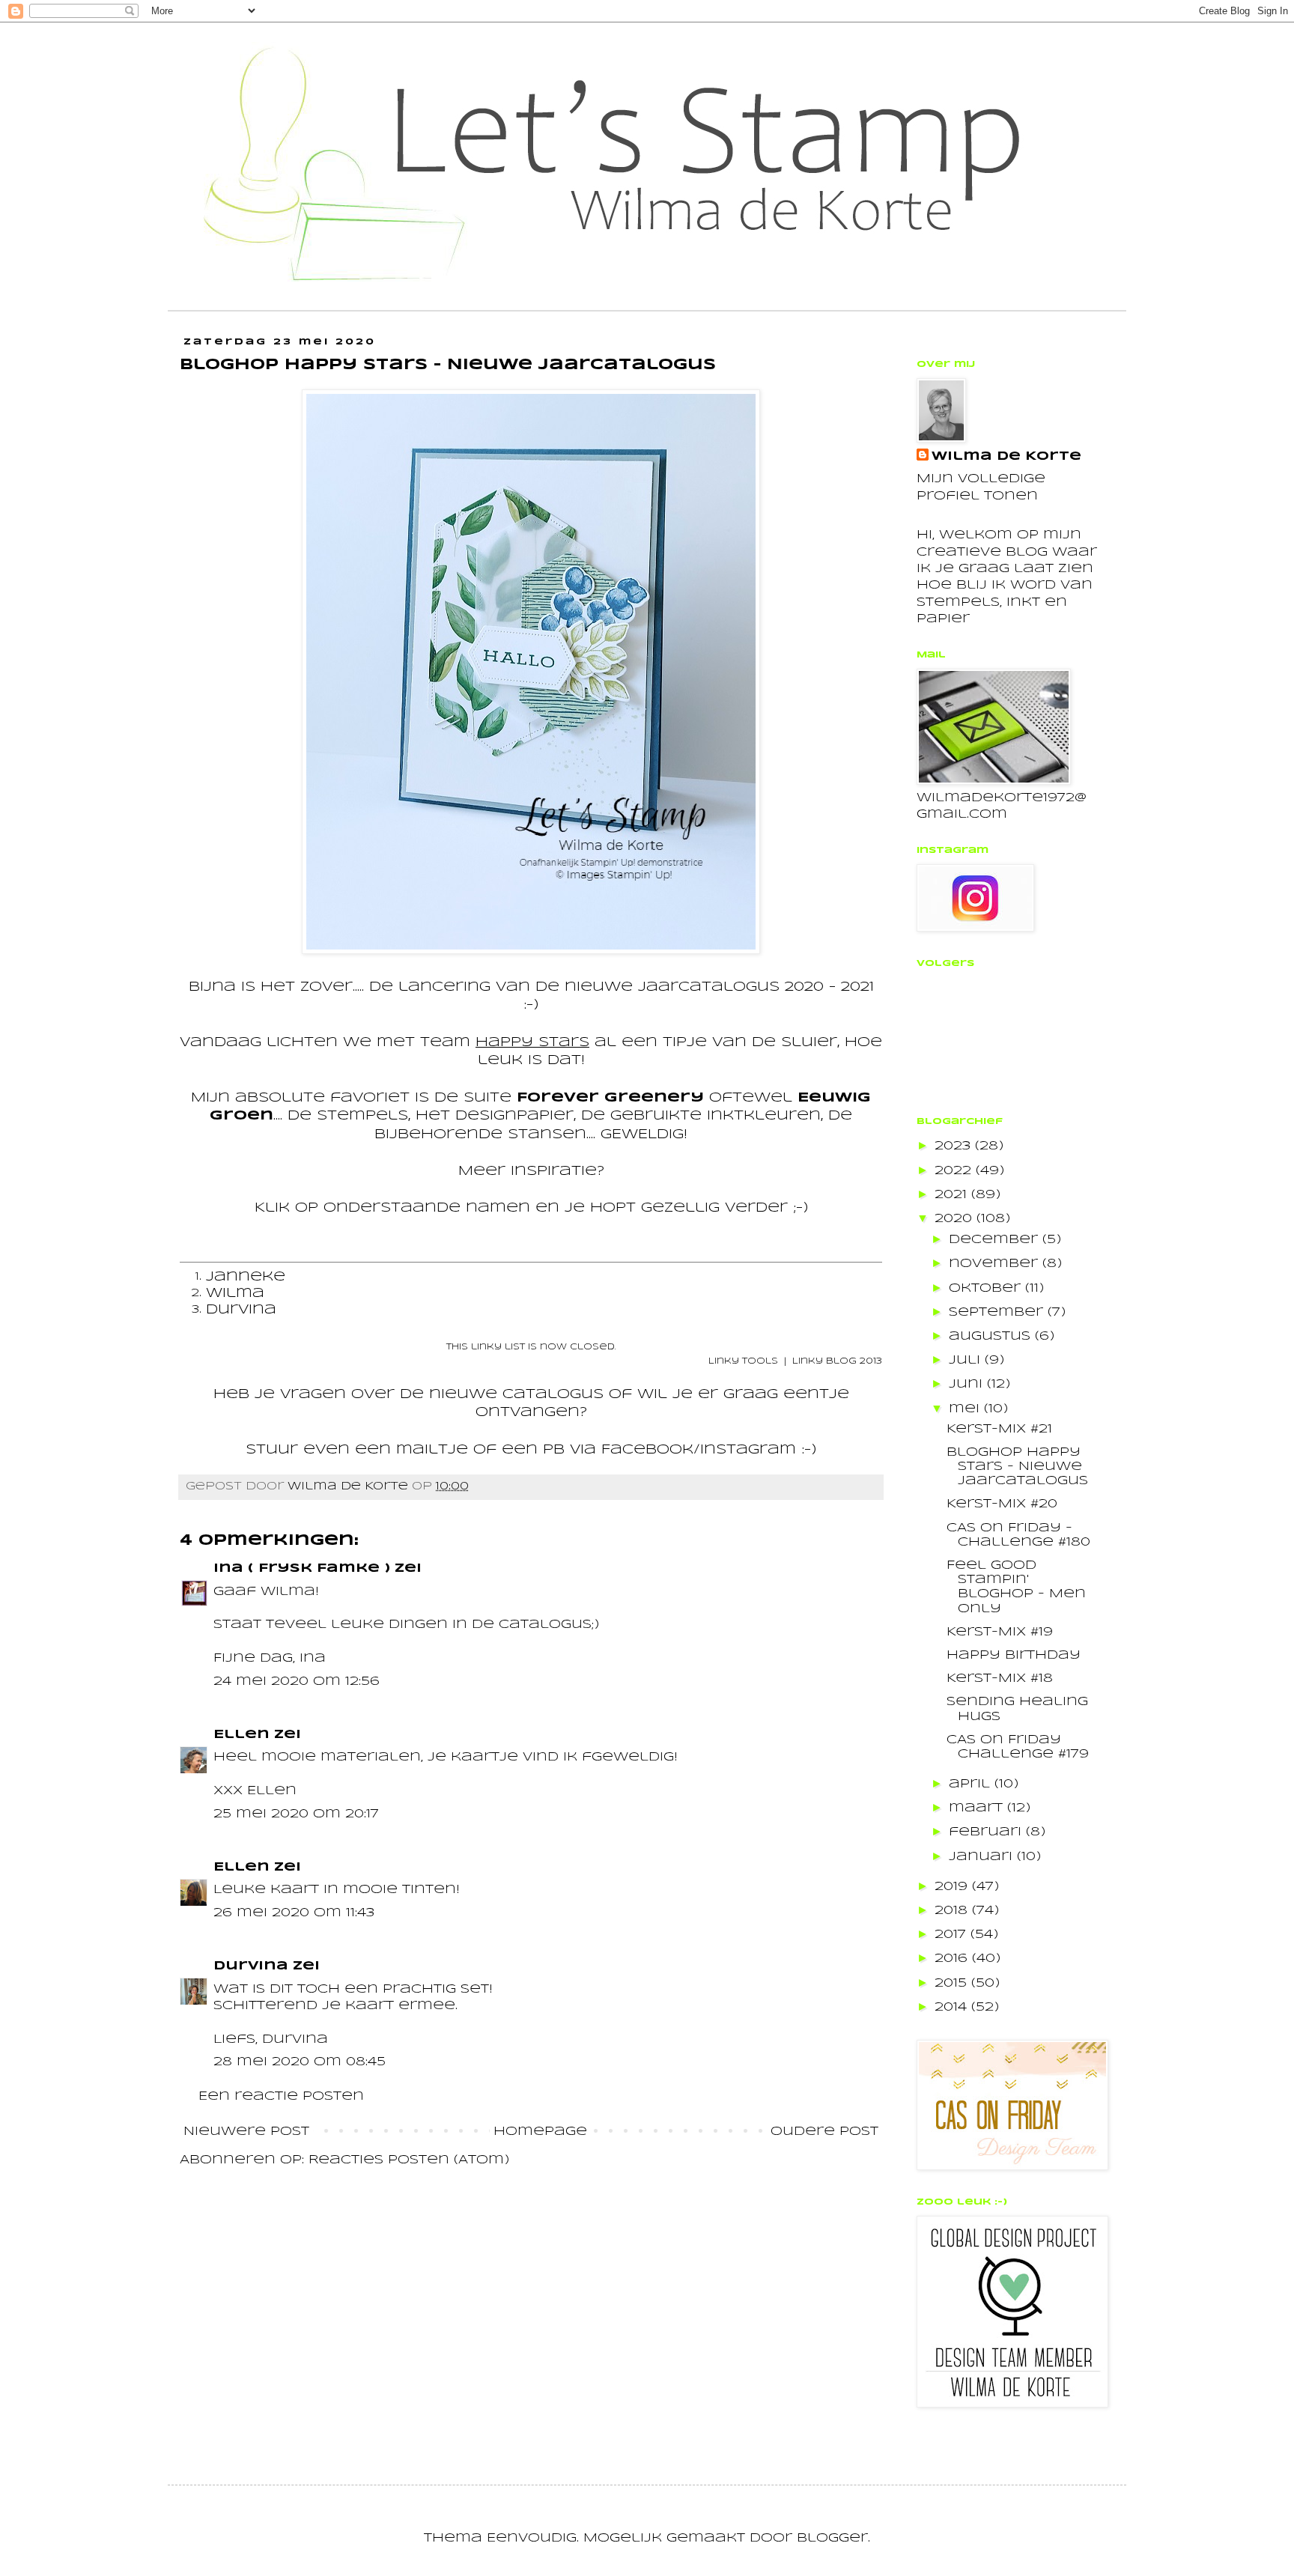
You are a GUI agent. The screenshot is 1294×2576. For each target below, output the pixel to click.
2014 (953, 2007)
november (996, 1264)
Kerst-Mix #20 (1002, 1504)
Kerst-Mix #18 (1000, 1679)
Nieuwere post (246, 2132)
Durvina (241, 1310)
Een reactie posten (281, 2096)
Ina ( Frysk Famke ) (302, 1568)
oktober (987, 1288)
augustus (992, 1336)
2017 (953, 1935)
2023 (955, 1146)
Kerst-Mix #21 (999, 1429)
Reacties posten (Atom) (409, 2160)
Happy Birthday (1014, 1655)
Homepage (540, 2132)
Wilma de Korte (1006, 456)
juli (967, 1360)
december (996, 1240)
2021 (953, 1195)
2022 (955, 1171)
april (972, 1784)
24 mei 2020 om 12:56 (297, 1682)
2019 (953, 1887)
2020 (956, 1219)
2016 (953, 1959)
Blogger (832, 2538)
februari (987, 1832)
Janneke (246, 1277)
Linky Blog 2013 (837, 1361)
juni (968, 1384)
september (998, 1312)
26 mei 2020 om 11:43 (294, 1913)
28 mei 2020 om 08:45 (300, 2062)
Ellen (242, 1735)
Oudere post (824, 2132)
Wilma (235, 1294)
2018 (953, 1911)
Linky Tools (743, 1361)
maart (978, 1808)
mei (966, 1409)
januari (983, 1857)
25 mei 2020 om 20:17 (296, 1814)
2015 (953, 1983)
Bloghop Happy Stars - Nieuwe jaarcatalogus (1017, 1467)
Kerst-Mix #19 (1000, 1632)
